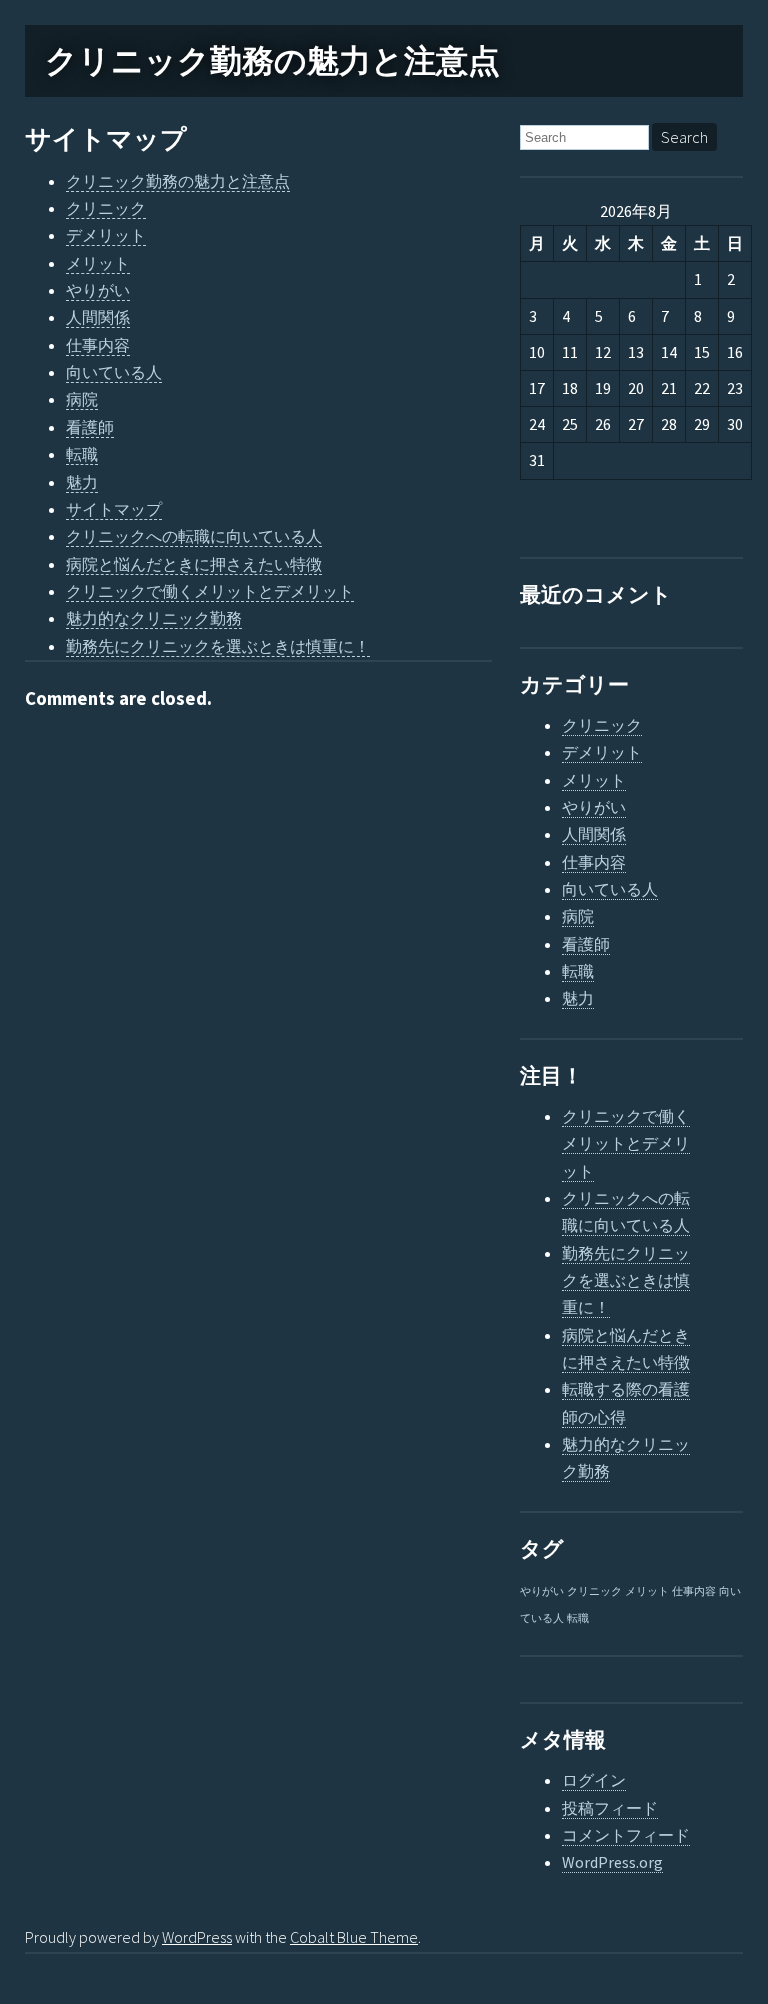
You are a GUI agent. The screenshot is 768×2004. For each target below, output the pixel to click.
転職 (82, 454)
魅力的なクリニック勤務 (154, 618)
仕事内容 (98, 345)
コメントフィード (626, 1835)
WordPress (197, 1937)
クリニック (106, 208)
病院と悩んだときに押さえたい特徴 (194, 564)
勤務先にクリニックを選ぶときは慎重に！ (218, 646)
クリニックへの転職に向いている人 (194, 536)
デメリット (106, 235)
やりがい (98, 290)
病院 (82, 399)
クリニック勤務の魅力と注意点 (272, 61)
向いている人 (114, 372)
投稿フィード (610, 1808)
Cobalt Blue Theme (354, 1937)
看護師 (90, 427)
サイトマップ (106, 139)
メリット (98, 263)
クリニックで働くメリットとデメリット (210, 591)
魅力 (82, 482)
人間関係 (98, 317)
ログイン (594, 1780)
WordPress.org (612, 1862)
